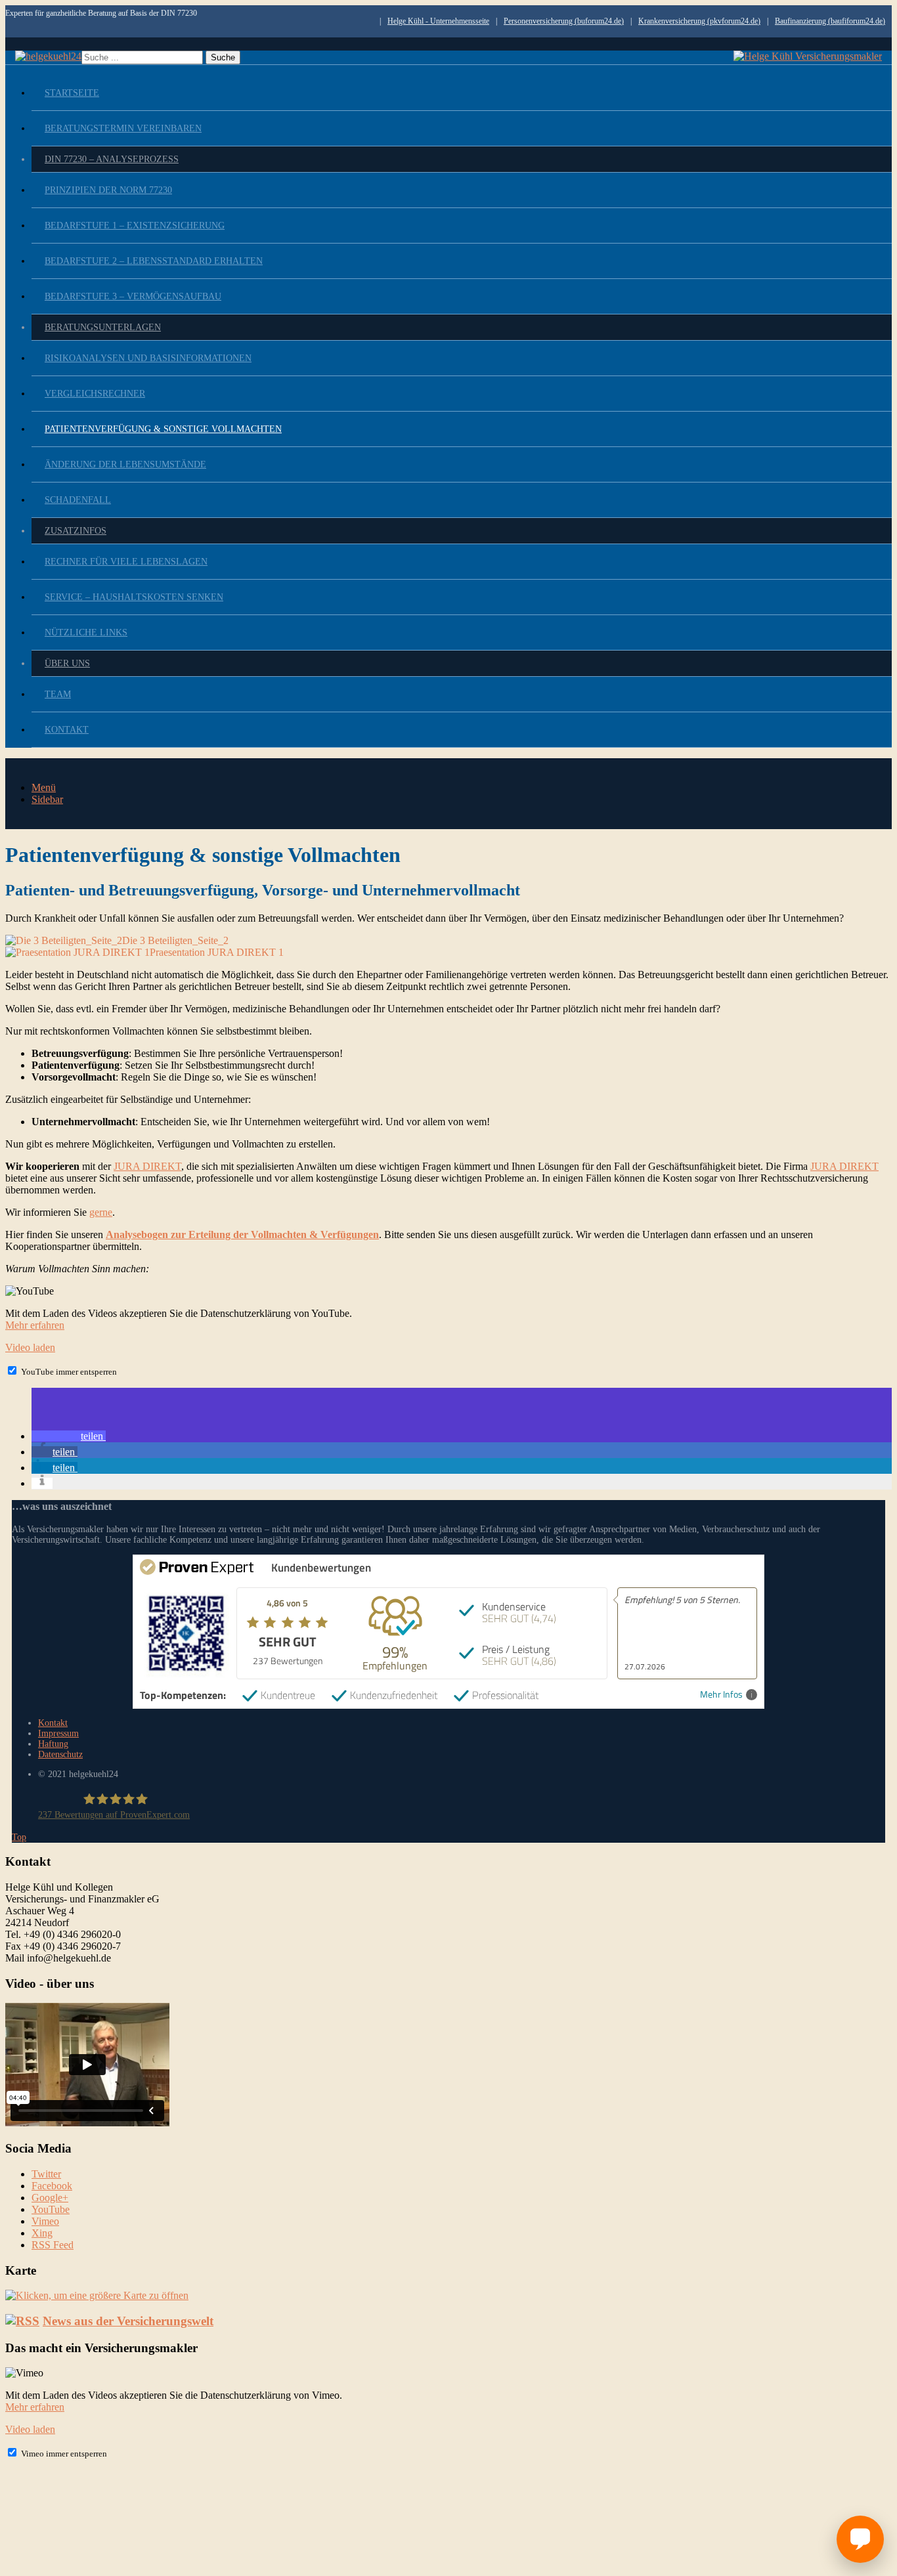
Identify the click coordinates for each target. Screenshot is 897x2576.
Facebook (52, 2186)
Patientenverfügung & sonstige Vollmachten (163, 429)
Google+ (50, 2198)
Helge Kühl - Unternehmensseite (438, 21)
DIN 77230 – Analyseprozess (112, 159)
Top (19, 1837)
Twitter (46, 2174)
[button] (69, 1436)
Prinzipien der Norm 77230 (108, 190)
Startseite (72, 93)
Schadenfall (78, 500)
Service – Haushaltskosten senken (134, 597)
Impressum (58, 1733)
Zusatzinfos (76, 531)
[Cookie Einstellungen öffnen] (104, 2565)
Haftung (53, 1744)
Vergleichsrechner (95, 394)
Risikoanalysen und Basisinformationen (148, 358)
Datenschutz (60, 1754)
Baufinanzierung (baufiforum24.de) (830, 21)
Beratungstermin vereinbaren (123, 128)
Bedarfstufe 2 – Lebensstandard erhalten (154, 261)
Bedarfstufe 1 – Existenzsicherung (135, 225)
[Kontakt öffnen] (860, 2539)
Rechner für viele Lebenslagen (126, 562)
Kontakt (67, 730)
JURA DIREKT (147, 1166)
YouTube (51, 2209)
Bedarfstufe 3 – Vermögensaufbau (133, 296)
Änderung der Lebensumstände (125, 464)
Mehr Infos (721, 1695)
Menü (44, 787)
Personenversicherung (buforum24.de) (564, 21)
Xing (42, 2233)
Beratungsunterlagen (103, 327)
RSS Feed (53, 2245)
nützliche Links (86, 633)
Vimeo (45, 2221)
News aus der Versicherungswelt (128, 2321)
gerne (101, 1212)
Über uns (67, 663)
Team (58, 694)
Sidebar (47, 799)
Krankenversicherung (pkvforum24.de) (699, 21)
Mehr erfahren (35, 1325)
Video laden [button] (30, 1347)
